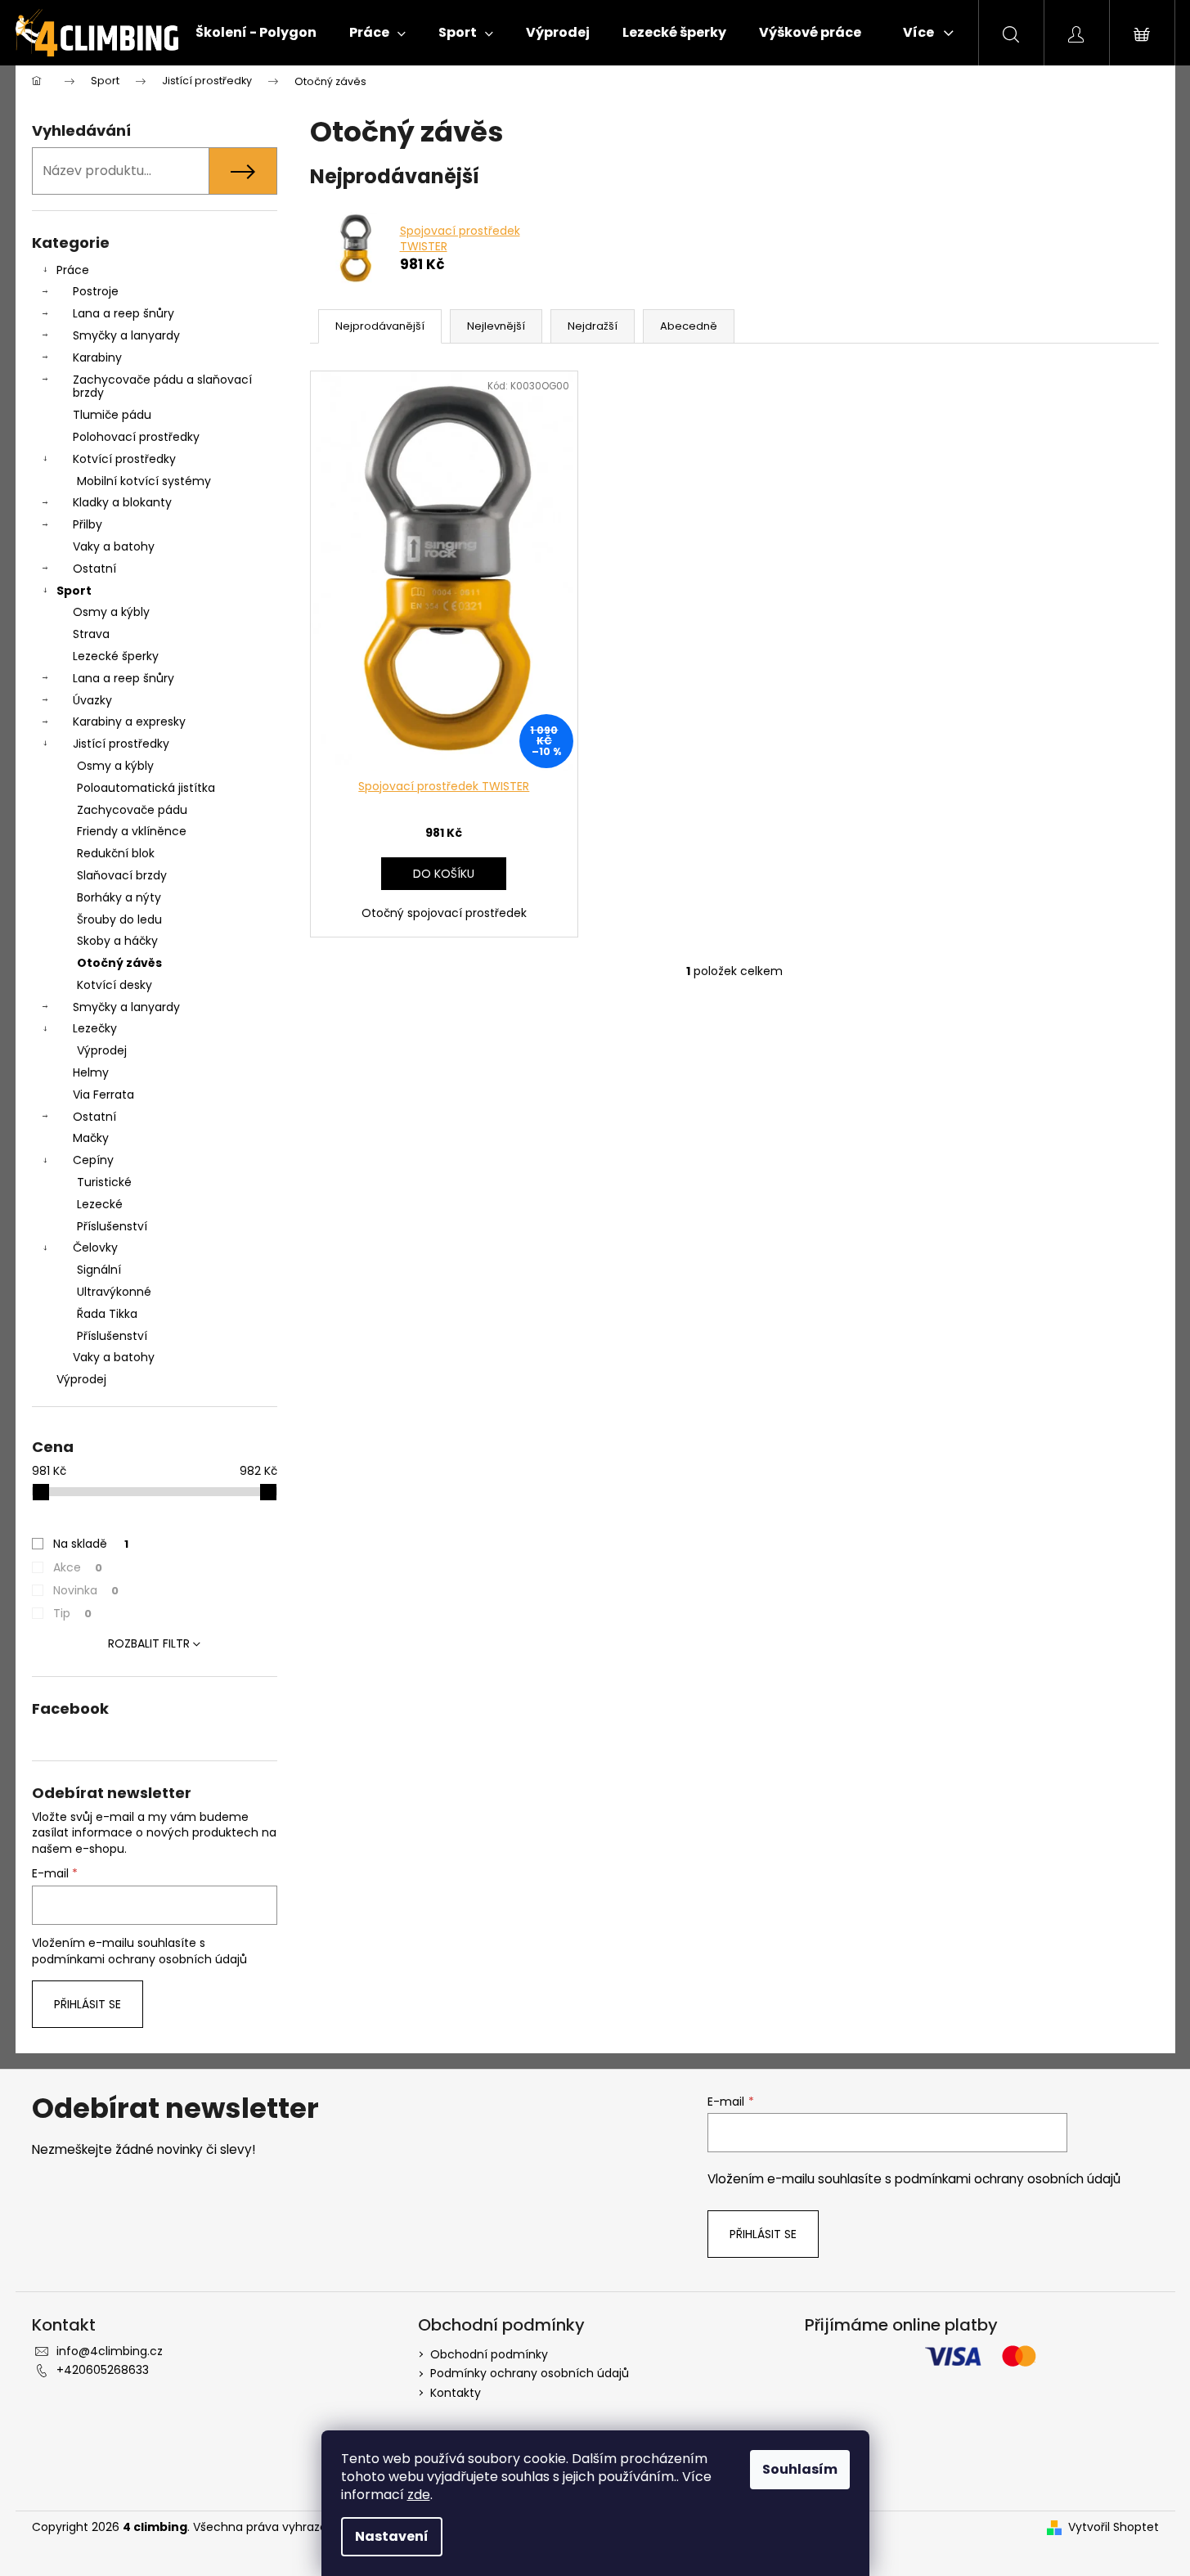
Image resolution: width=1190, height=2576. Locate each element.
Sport (74, 591)
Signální (99, 1270)
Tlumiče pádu (112, 415)
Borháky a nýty (119, 897)
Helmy (91, 1072)
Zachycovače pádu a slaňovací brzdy (162, 387)
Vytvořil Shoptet (1114, 2527)
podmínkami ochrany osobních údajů (139, 1959)
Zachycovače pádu (132, 810)
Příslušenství (112, 1226)
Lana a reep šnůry (123, 313)
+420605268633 (103, 2370)
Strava (91, 634)
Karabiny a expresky (129, 722)
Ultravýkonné (114, 1292)
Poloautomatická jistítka (146, 788)
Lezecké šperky (116, 656)
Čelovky (95, 1248)
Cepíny (93, 1160)
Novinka (86, 1590)
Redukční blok (116, 853)
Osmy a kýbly (111, 612)
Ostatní (94, 569)
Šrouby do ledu (119, 919)
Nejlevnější (496, 326)
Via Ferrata (103, 1095)
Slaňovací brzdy (122, 875)
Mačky (91, 1138)
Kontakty (456, 2393)
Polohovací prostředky (136, 437)
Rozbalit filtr (149, 1643)
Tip (72, 1613)
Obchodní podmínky (489, 2354)
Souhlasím (800, 2469)
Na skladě (91, 1544)
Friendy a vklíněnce (132, 831)
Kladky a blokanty (122, 502)
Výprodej (102, 1050)
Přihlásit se (88, 2004)
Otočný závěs (119, 963)
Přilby (88, 524)
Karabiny (97, 357)
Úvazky (92, 700)
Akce (78, 1567)
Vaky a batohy (114, 546)
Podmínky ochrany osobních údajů (530, 2373)
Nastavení (392, 2536)
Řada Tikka (107, 1314)
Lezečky (95, 1028)
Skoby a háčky (117, 941)
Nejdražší (593, 326)
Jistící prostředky (121, 744)
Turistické (104, 1182)
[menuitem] (256, 33)
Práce (73, 270)
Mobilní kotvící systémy (144, 481)
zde (419, 2495)
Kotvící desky (115, 985)
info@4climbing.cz (110, 2351)
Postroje (96, 291)
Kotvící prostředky (124, 459)
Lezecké (100, 1204)
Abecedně (689, 326)
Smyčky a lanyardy (126, 335)
